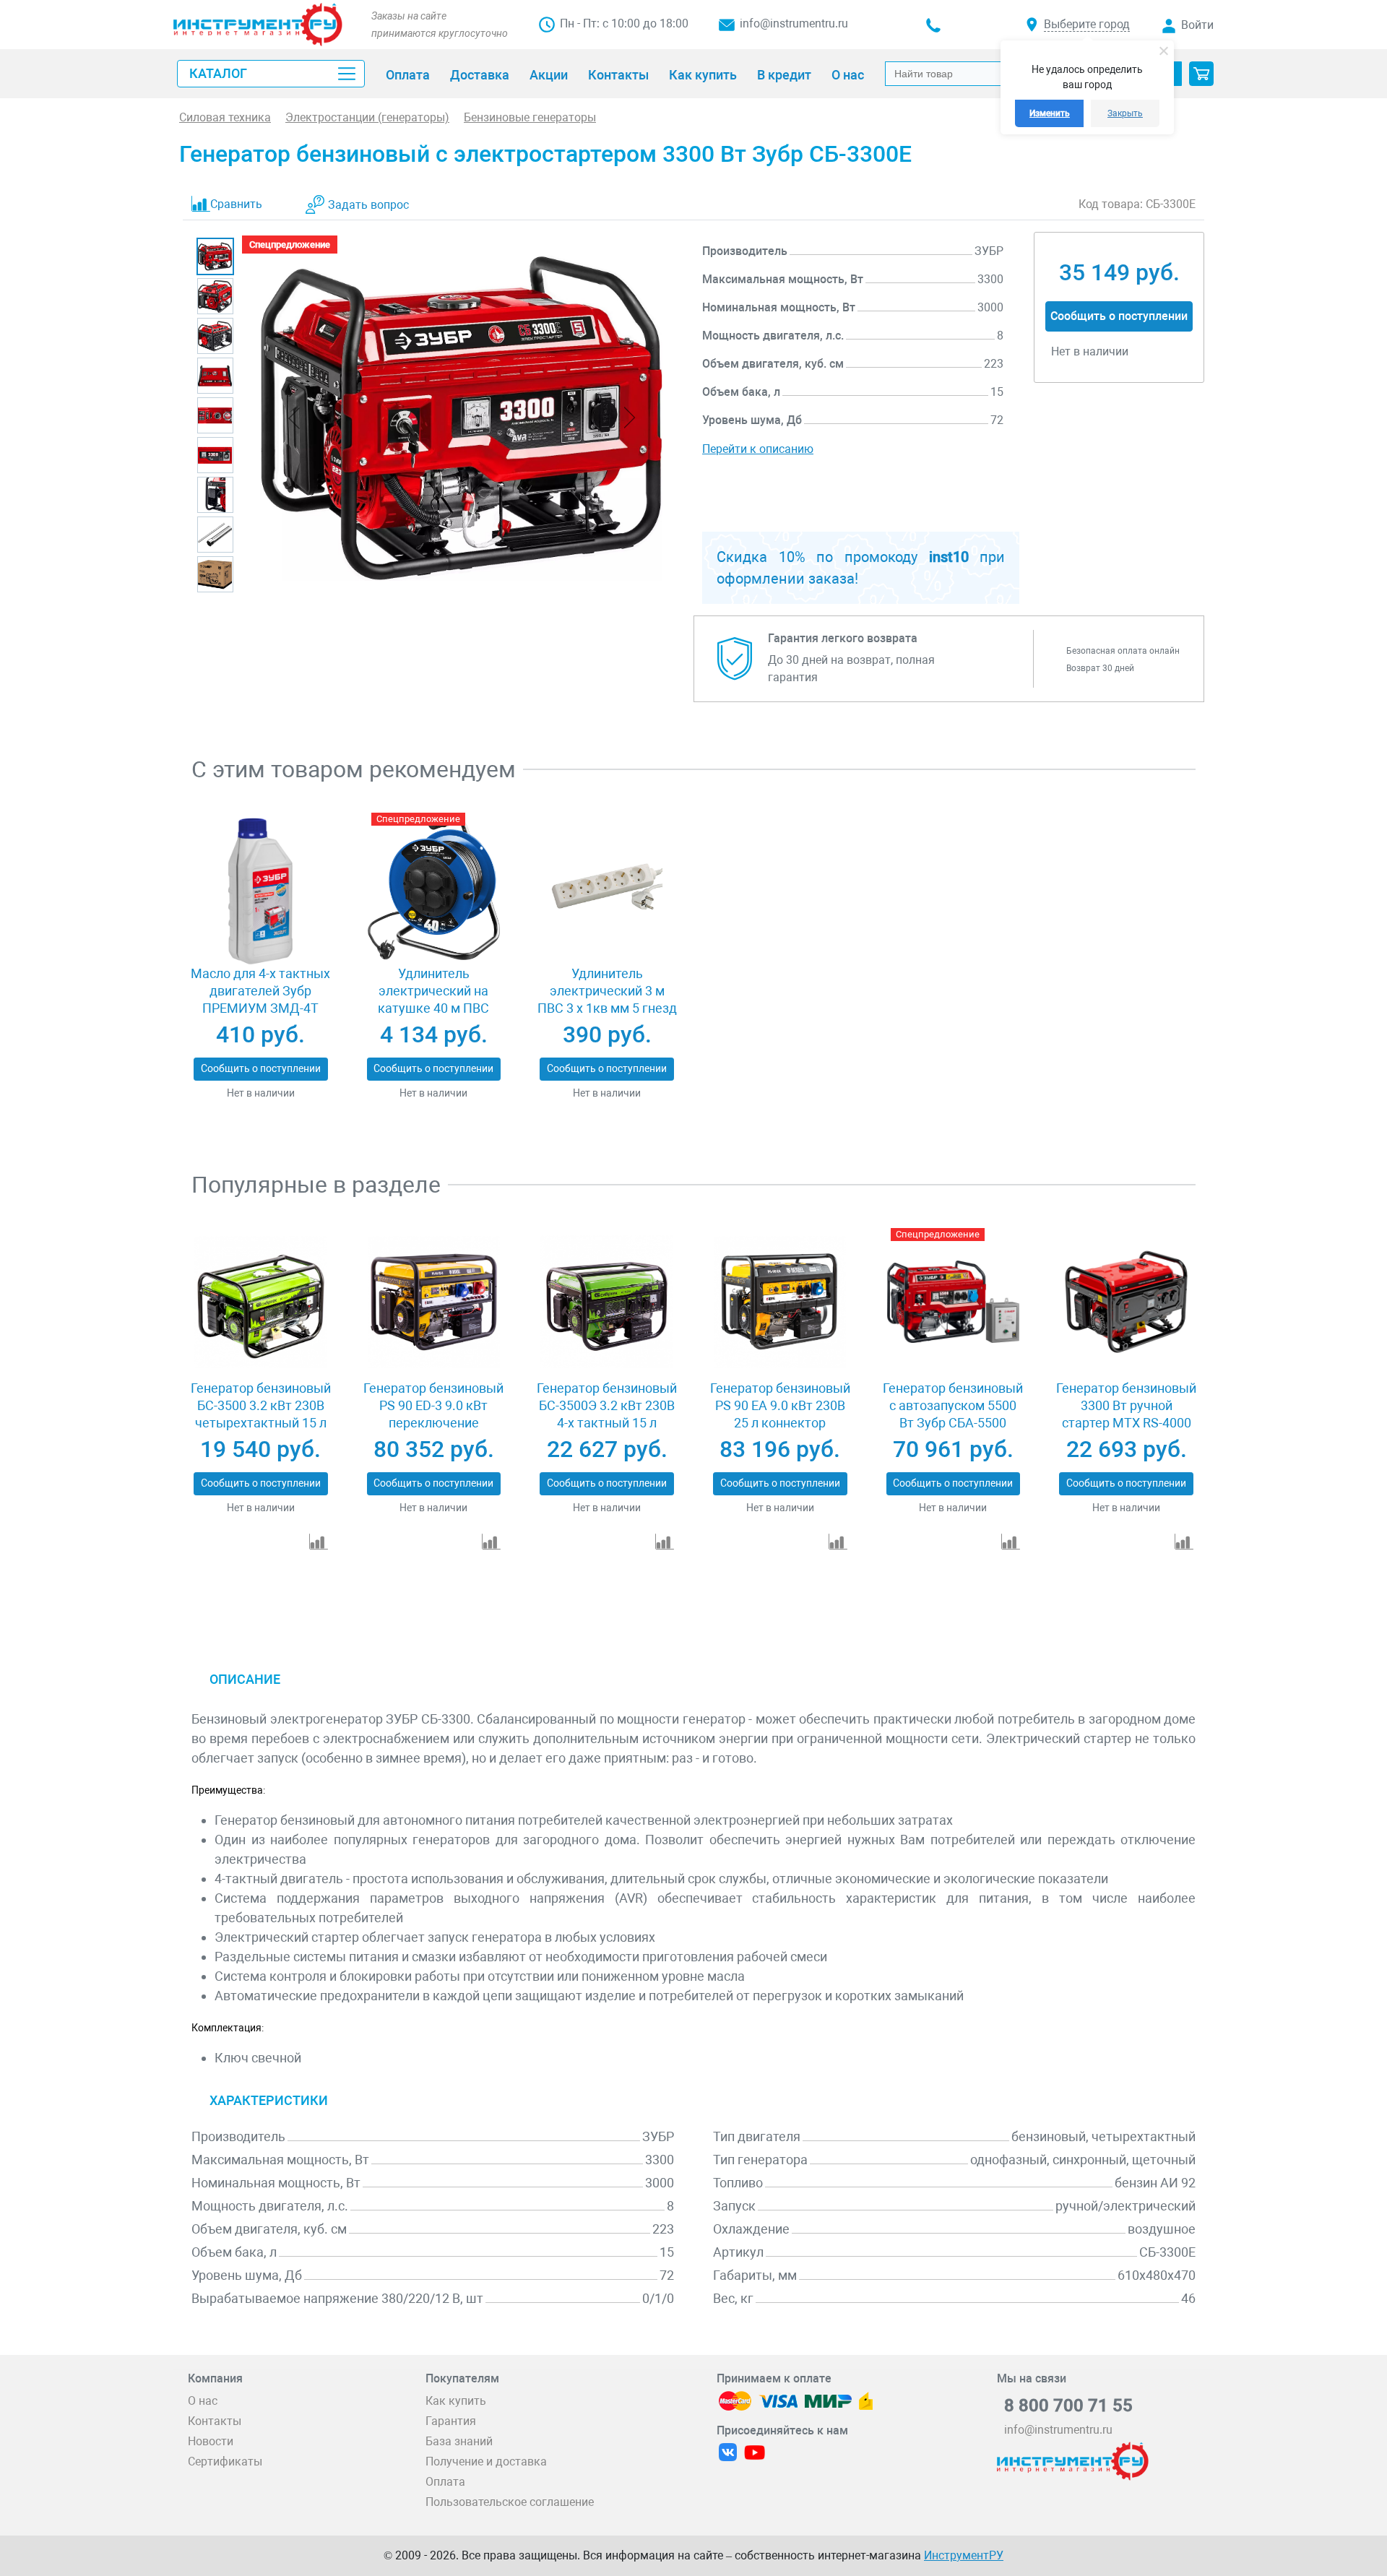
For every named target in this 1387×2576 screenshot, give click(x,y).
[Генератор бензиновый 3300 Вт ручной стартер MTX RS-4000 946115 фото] (1126, 1302)
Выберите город (1087, 24)
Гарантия (451, 2421)
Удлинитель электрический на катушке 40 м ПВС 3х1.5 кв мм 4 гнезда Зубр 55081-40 (433, 1008)
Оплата (445, 2482)
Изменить (1050, 113)
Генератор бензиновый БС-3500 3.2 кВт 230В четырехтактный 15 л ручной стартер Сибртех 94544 (261, 1423)
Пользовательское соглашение (510, 2502)
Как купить (456, 2401)
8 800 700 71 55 (1068, 2406)
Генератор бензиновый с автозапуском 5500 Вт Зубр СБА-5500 (953, 1405)
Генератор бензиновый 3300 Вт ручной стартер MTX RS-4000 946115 (1126, 1414)
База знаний (459, 2441)
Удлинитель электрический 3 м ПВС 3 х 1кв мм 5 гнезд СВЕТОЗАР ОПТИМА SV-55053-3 (607, 1008)
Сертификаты (225, 2462)
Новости (211, 2441)
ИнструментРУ (964, 2555)
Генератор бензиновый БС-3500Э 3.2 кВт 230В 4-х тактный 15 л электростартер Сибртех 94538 (607, 1423)
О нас (203, 2401)
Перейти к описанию (758, 449)
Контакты (215, 2421)
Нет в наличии (261, 1093)
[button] (1201, 74)
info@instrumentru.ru (794, 23)
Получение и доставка (486, 2462)
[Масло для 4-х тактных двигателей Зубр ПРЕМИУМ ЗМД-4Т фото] (260, 887)
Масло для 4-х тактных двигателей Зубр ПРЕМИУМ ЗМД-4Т (260, 991)
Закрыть (1125, 113)
